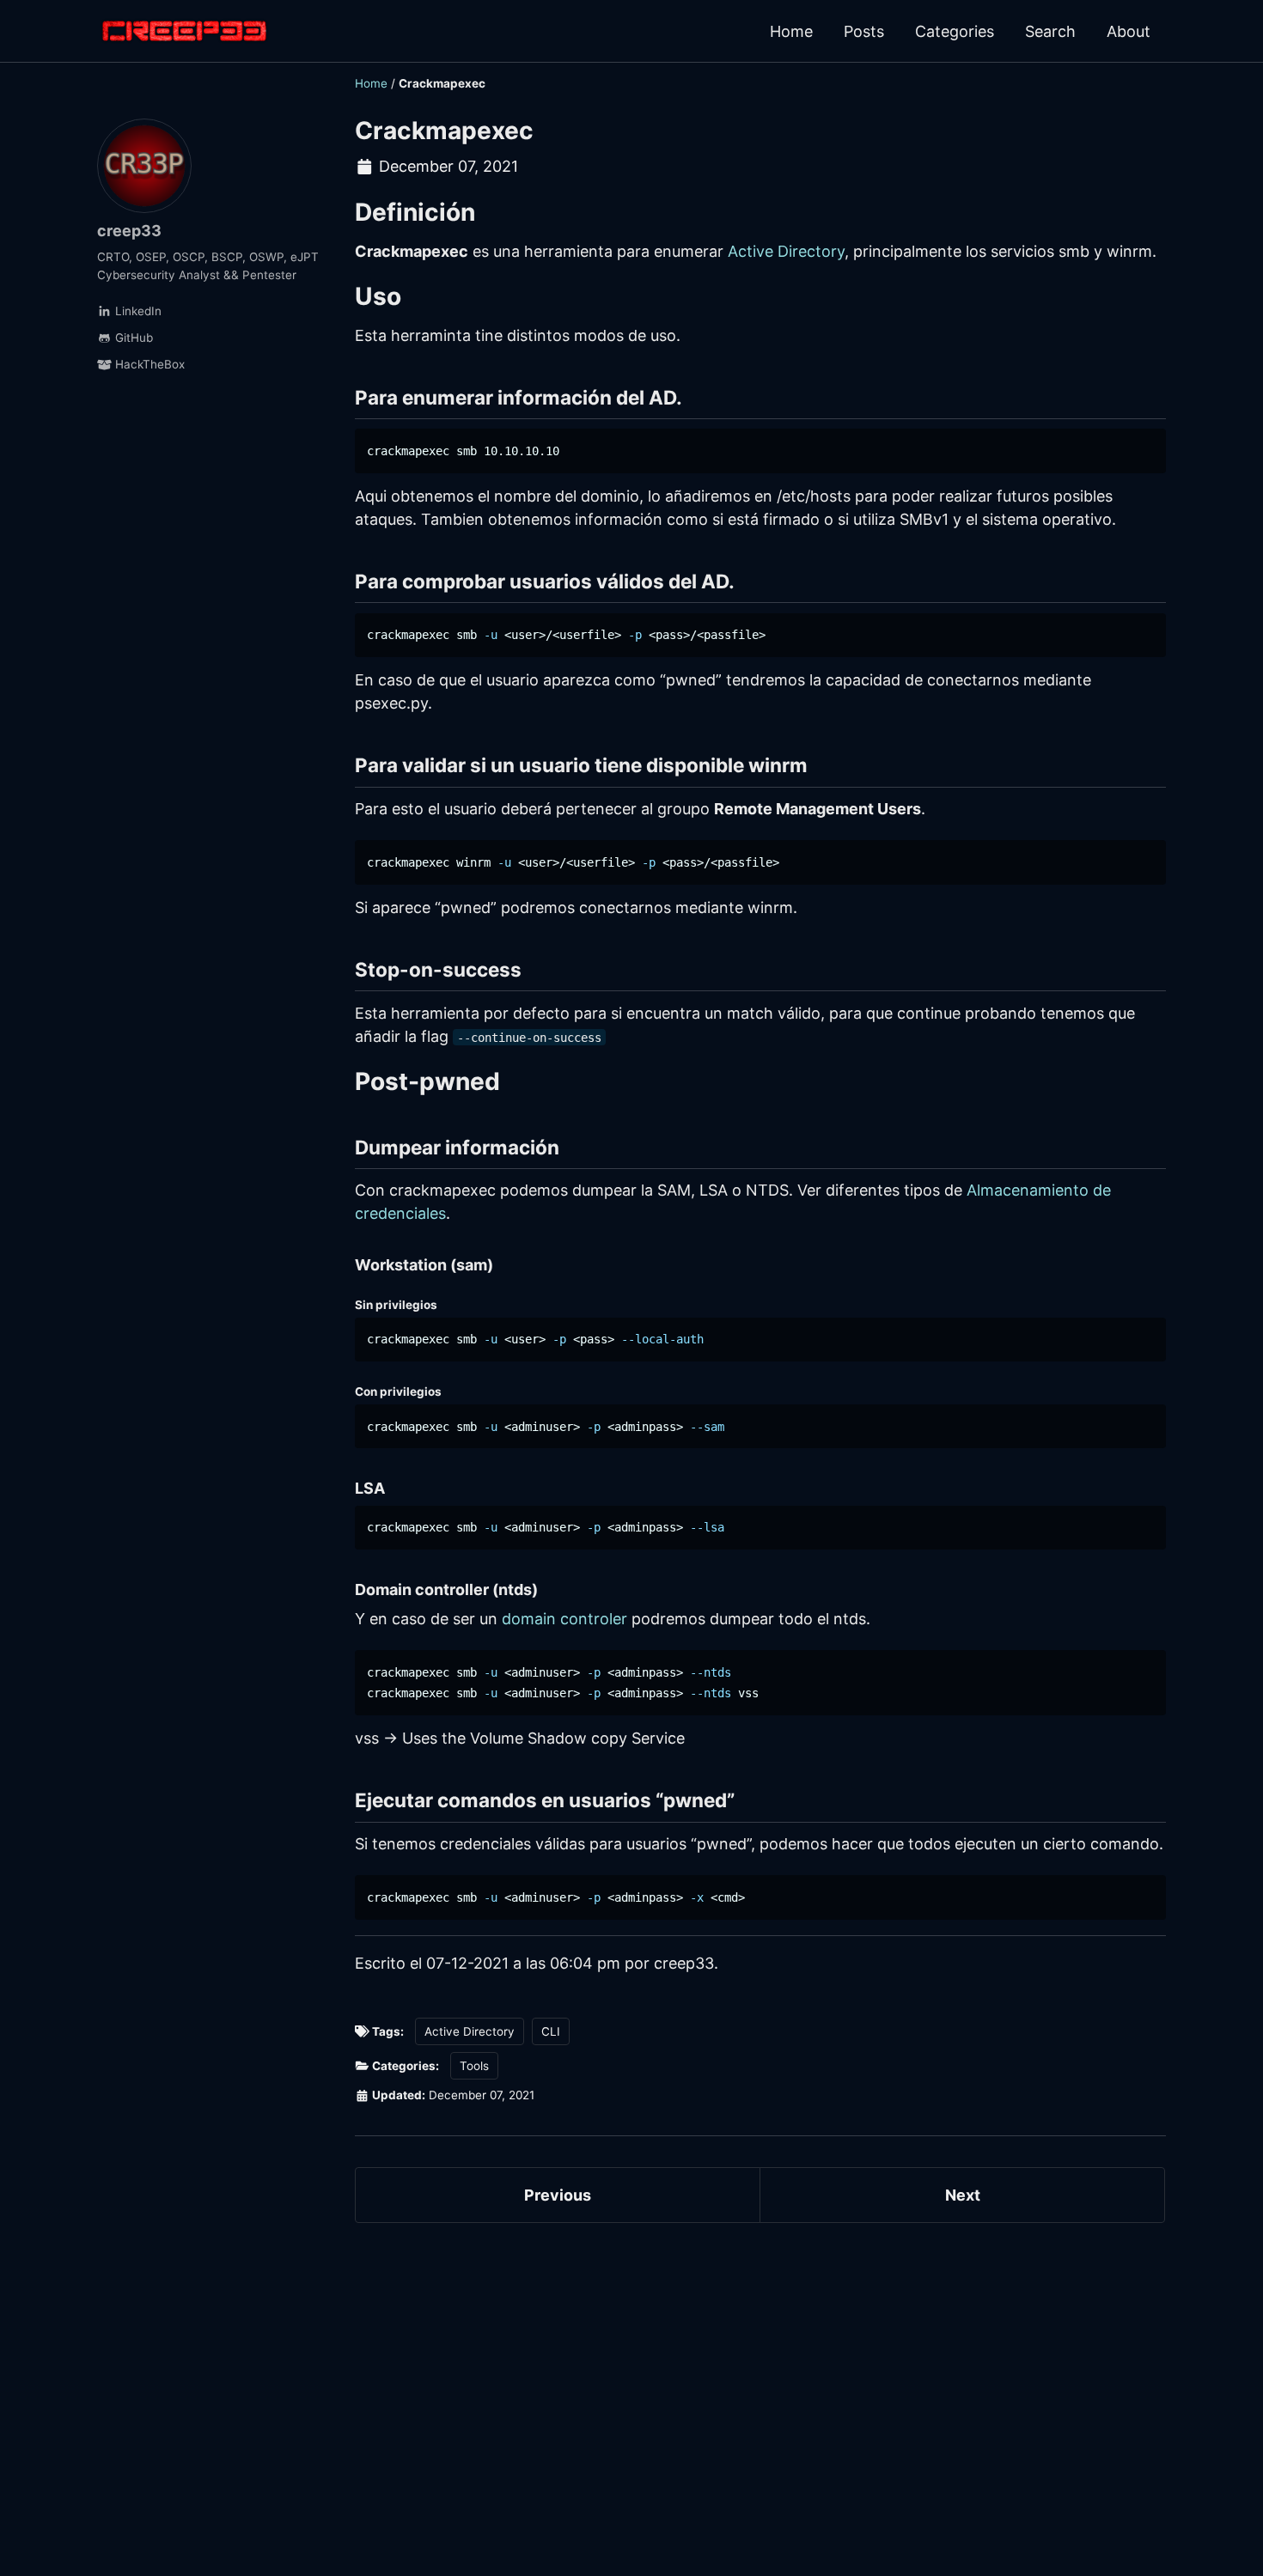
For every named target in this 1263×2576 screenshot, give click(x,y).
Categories (955, 31)
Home (791, 31)
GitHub (132, 338)
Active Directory (786, 251)
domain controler (564, 1619)
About (1129, 31)
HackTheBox (148, 364)
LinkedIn (137, 311)
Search (1050, 31)
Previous (558, 2195)
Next (963, 2195)
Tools (474, 2066)
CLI (551, 2031)
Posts (864, 31)
